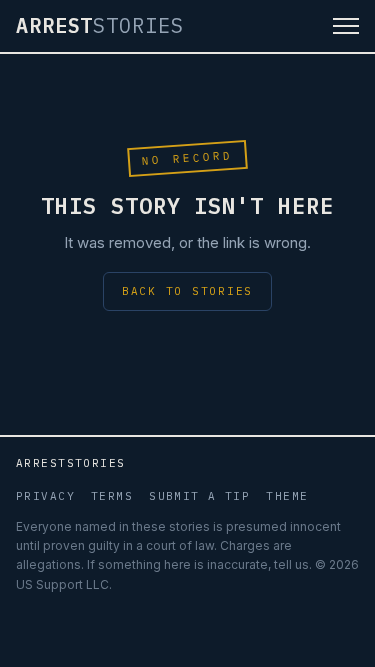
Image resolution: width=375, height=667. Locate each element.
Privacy (45, 496)
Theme (287, 496)
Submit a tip (199, 496)
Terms (112, 496)
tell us (291, 564)
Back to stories (187, 291)
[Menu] (346, 26)
